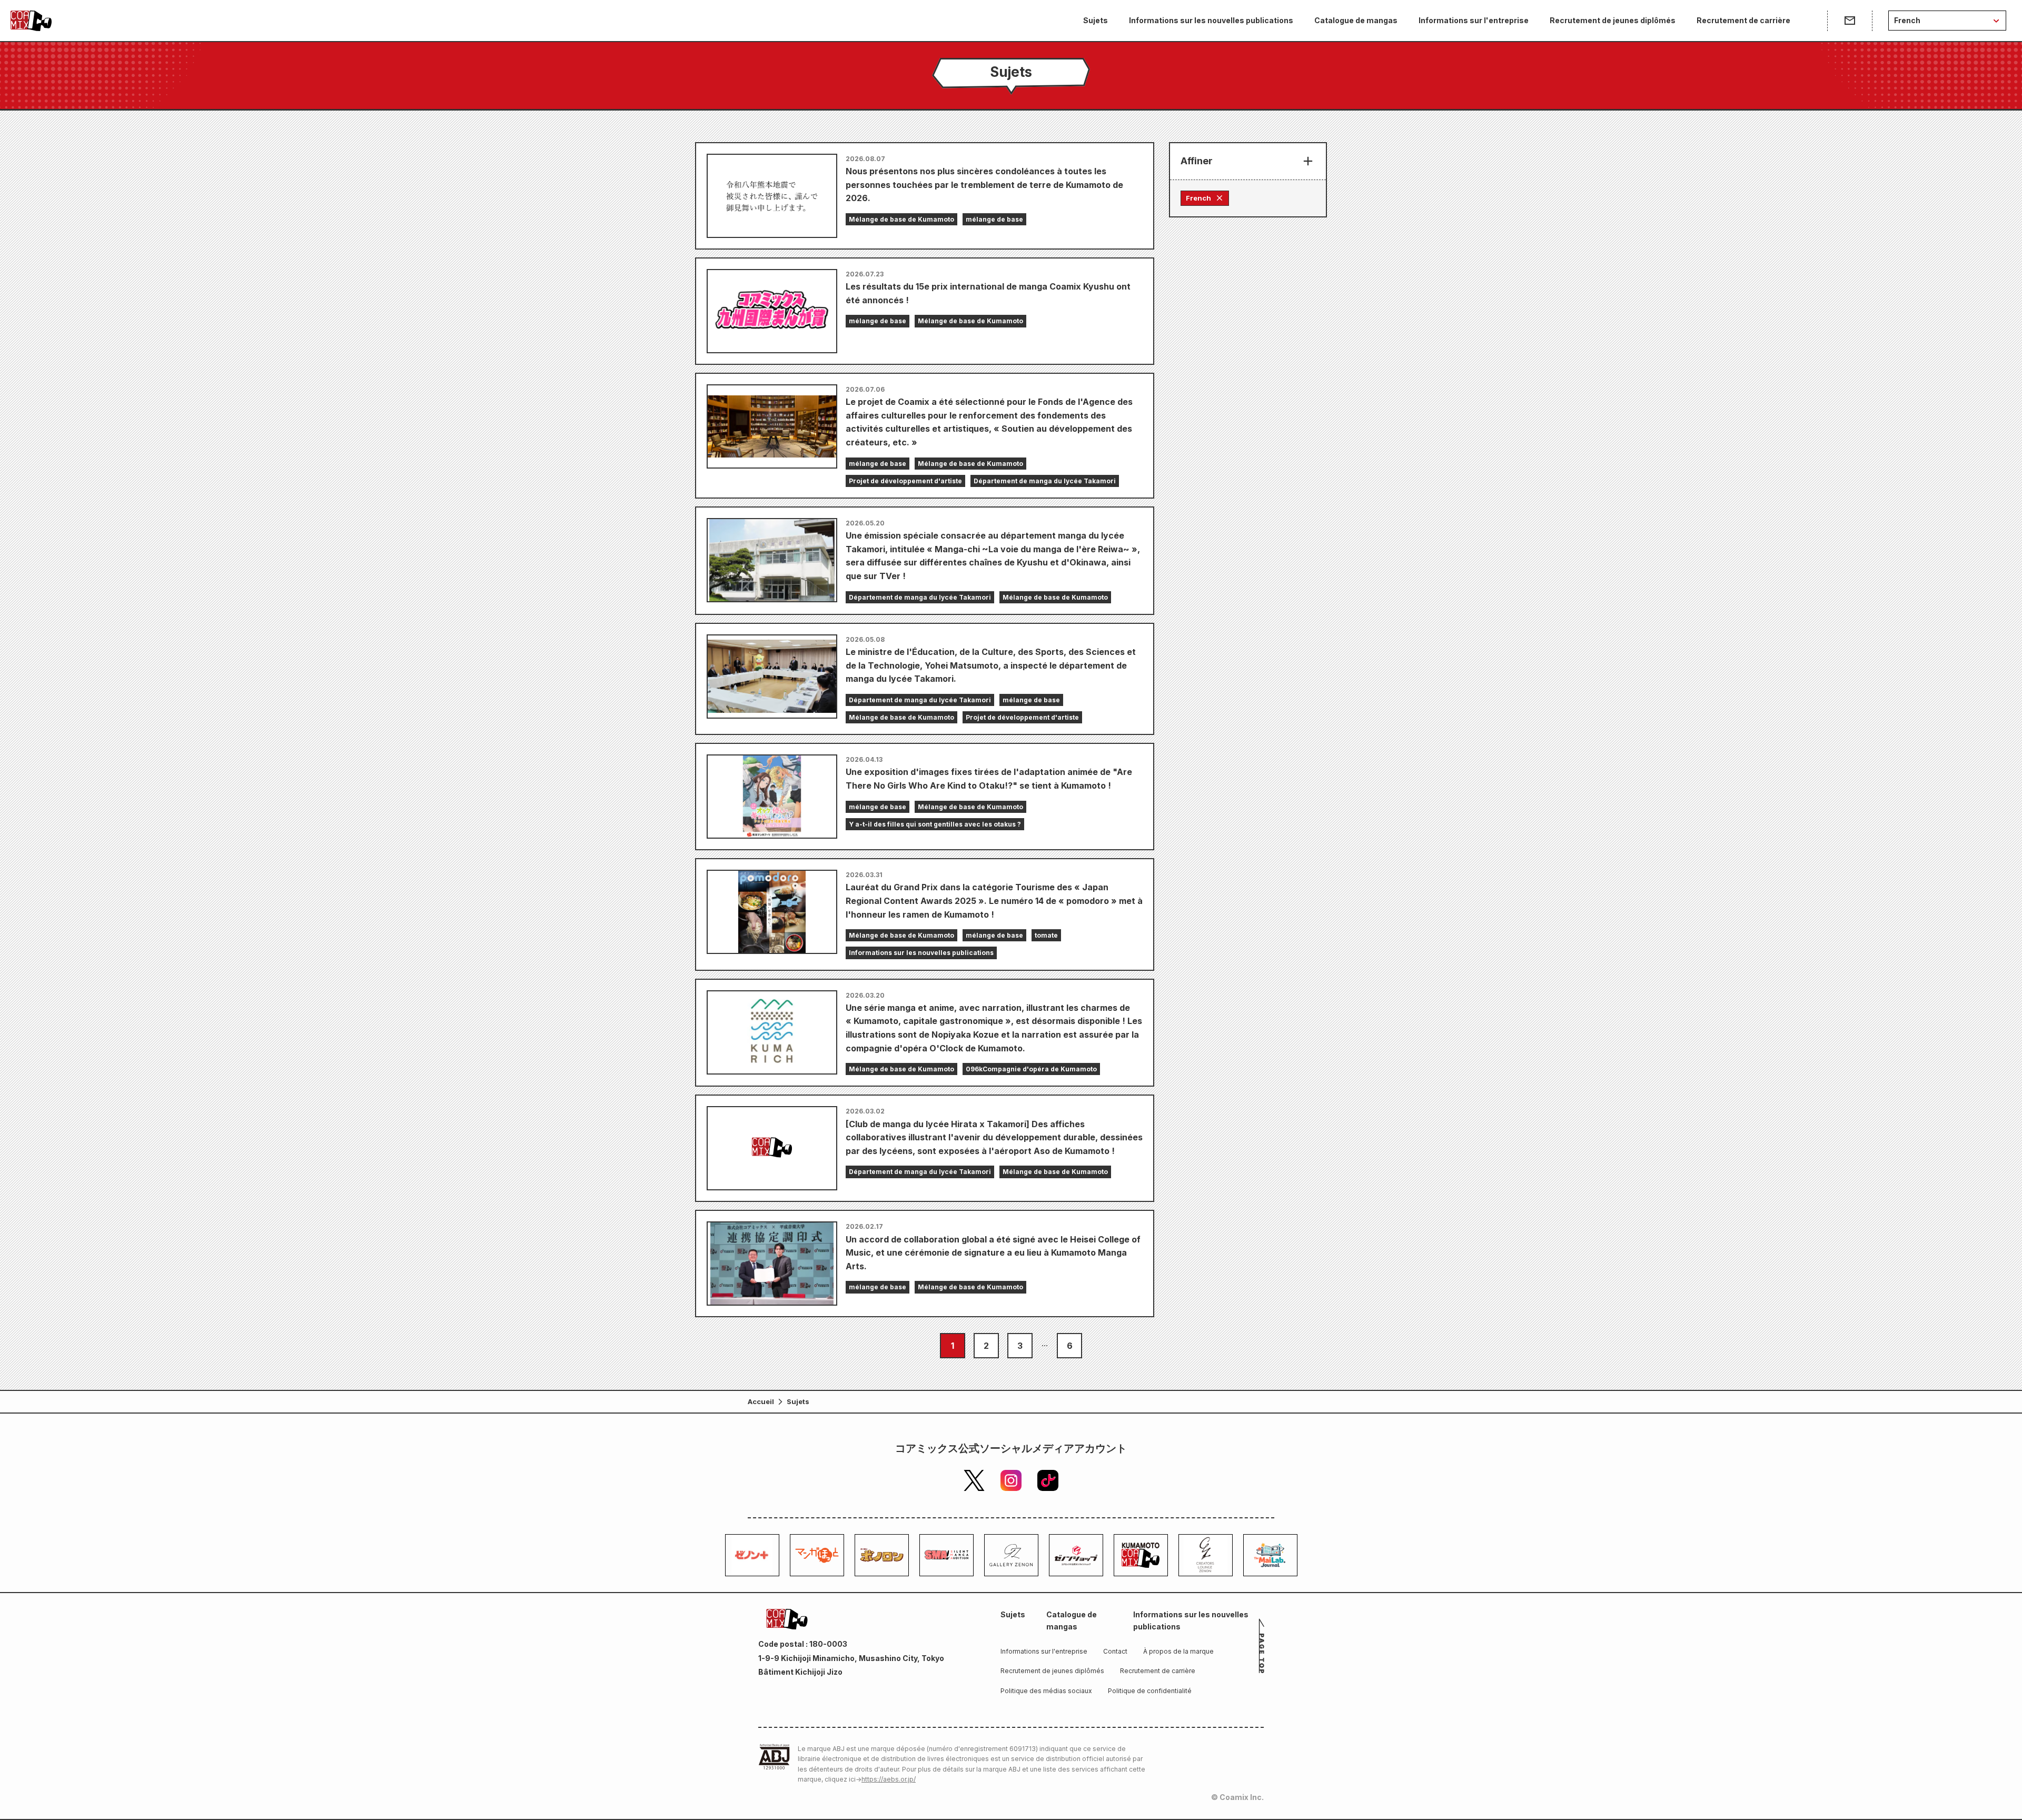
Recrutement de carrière (1743, 20)
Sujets (1096, 20)
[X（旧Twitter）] (974, 1480)
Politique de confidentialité (1150, 1691)
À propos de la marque (1178, 1651)
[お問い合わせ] (1850, 21)
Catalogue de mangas (1356, 20)
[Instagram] (1011, 1480)
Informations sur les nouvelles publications (1211, 20)
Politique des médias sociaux (1046, 1691)
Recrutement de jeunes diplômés (1613, 20)
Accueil (761, 1401)
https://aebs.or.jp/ (889, 1779)
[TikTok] (1048, 1480)
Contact (1115, 1651)
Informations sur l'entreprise (1474, 20)
